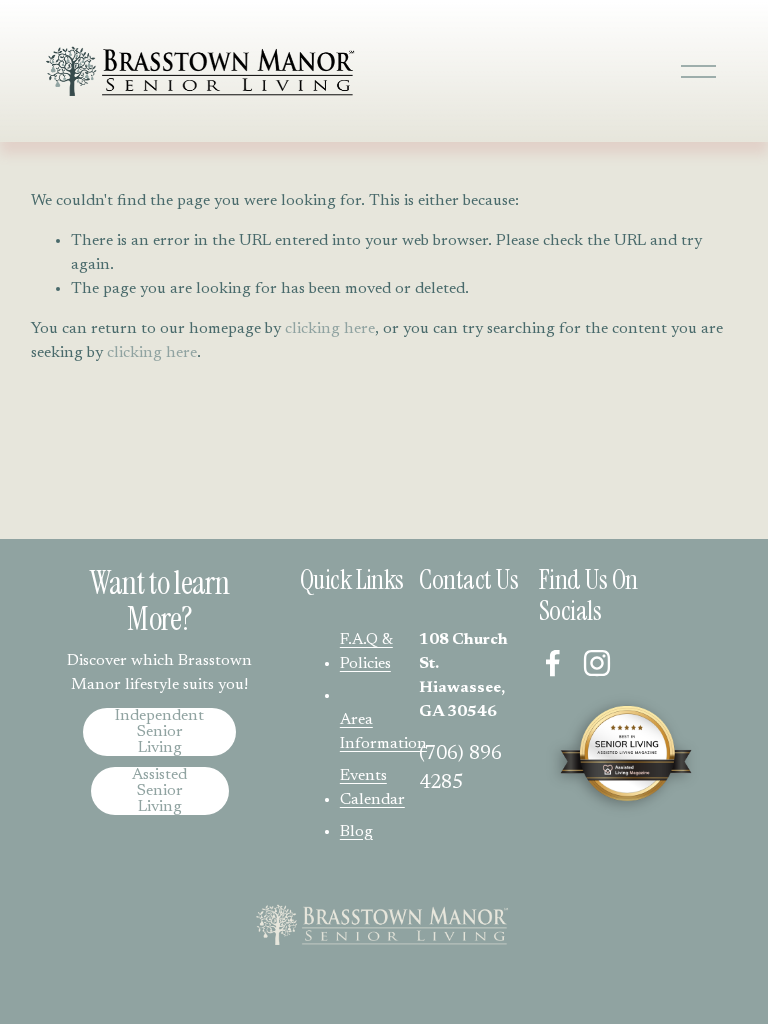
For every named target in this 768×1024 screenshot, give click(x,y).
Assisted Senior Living (159, 791)
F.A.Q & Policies (366, 652)
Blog (356, 832)
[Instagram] (597, 663)
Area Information (383, 732)
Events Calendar (372, 788)
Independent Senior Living (159, 732)
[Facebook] (553, 663)
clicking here (330, 329)
